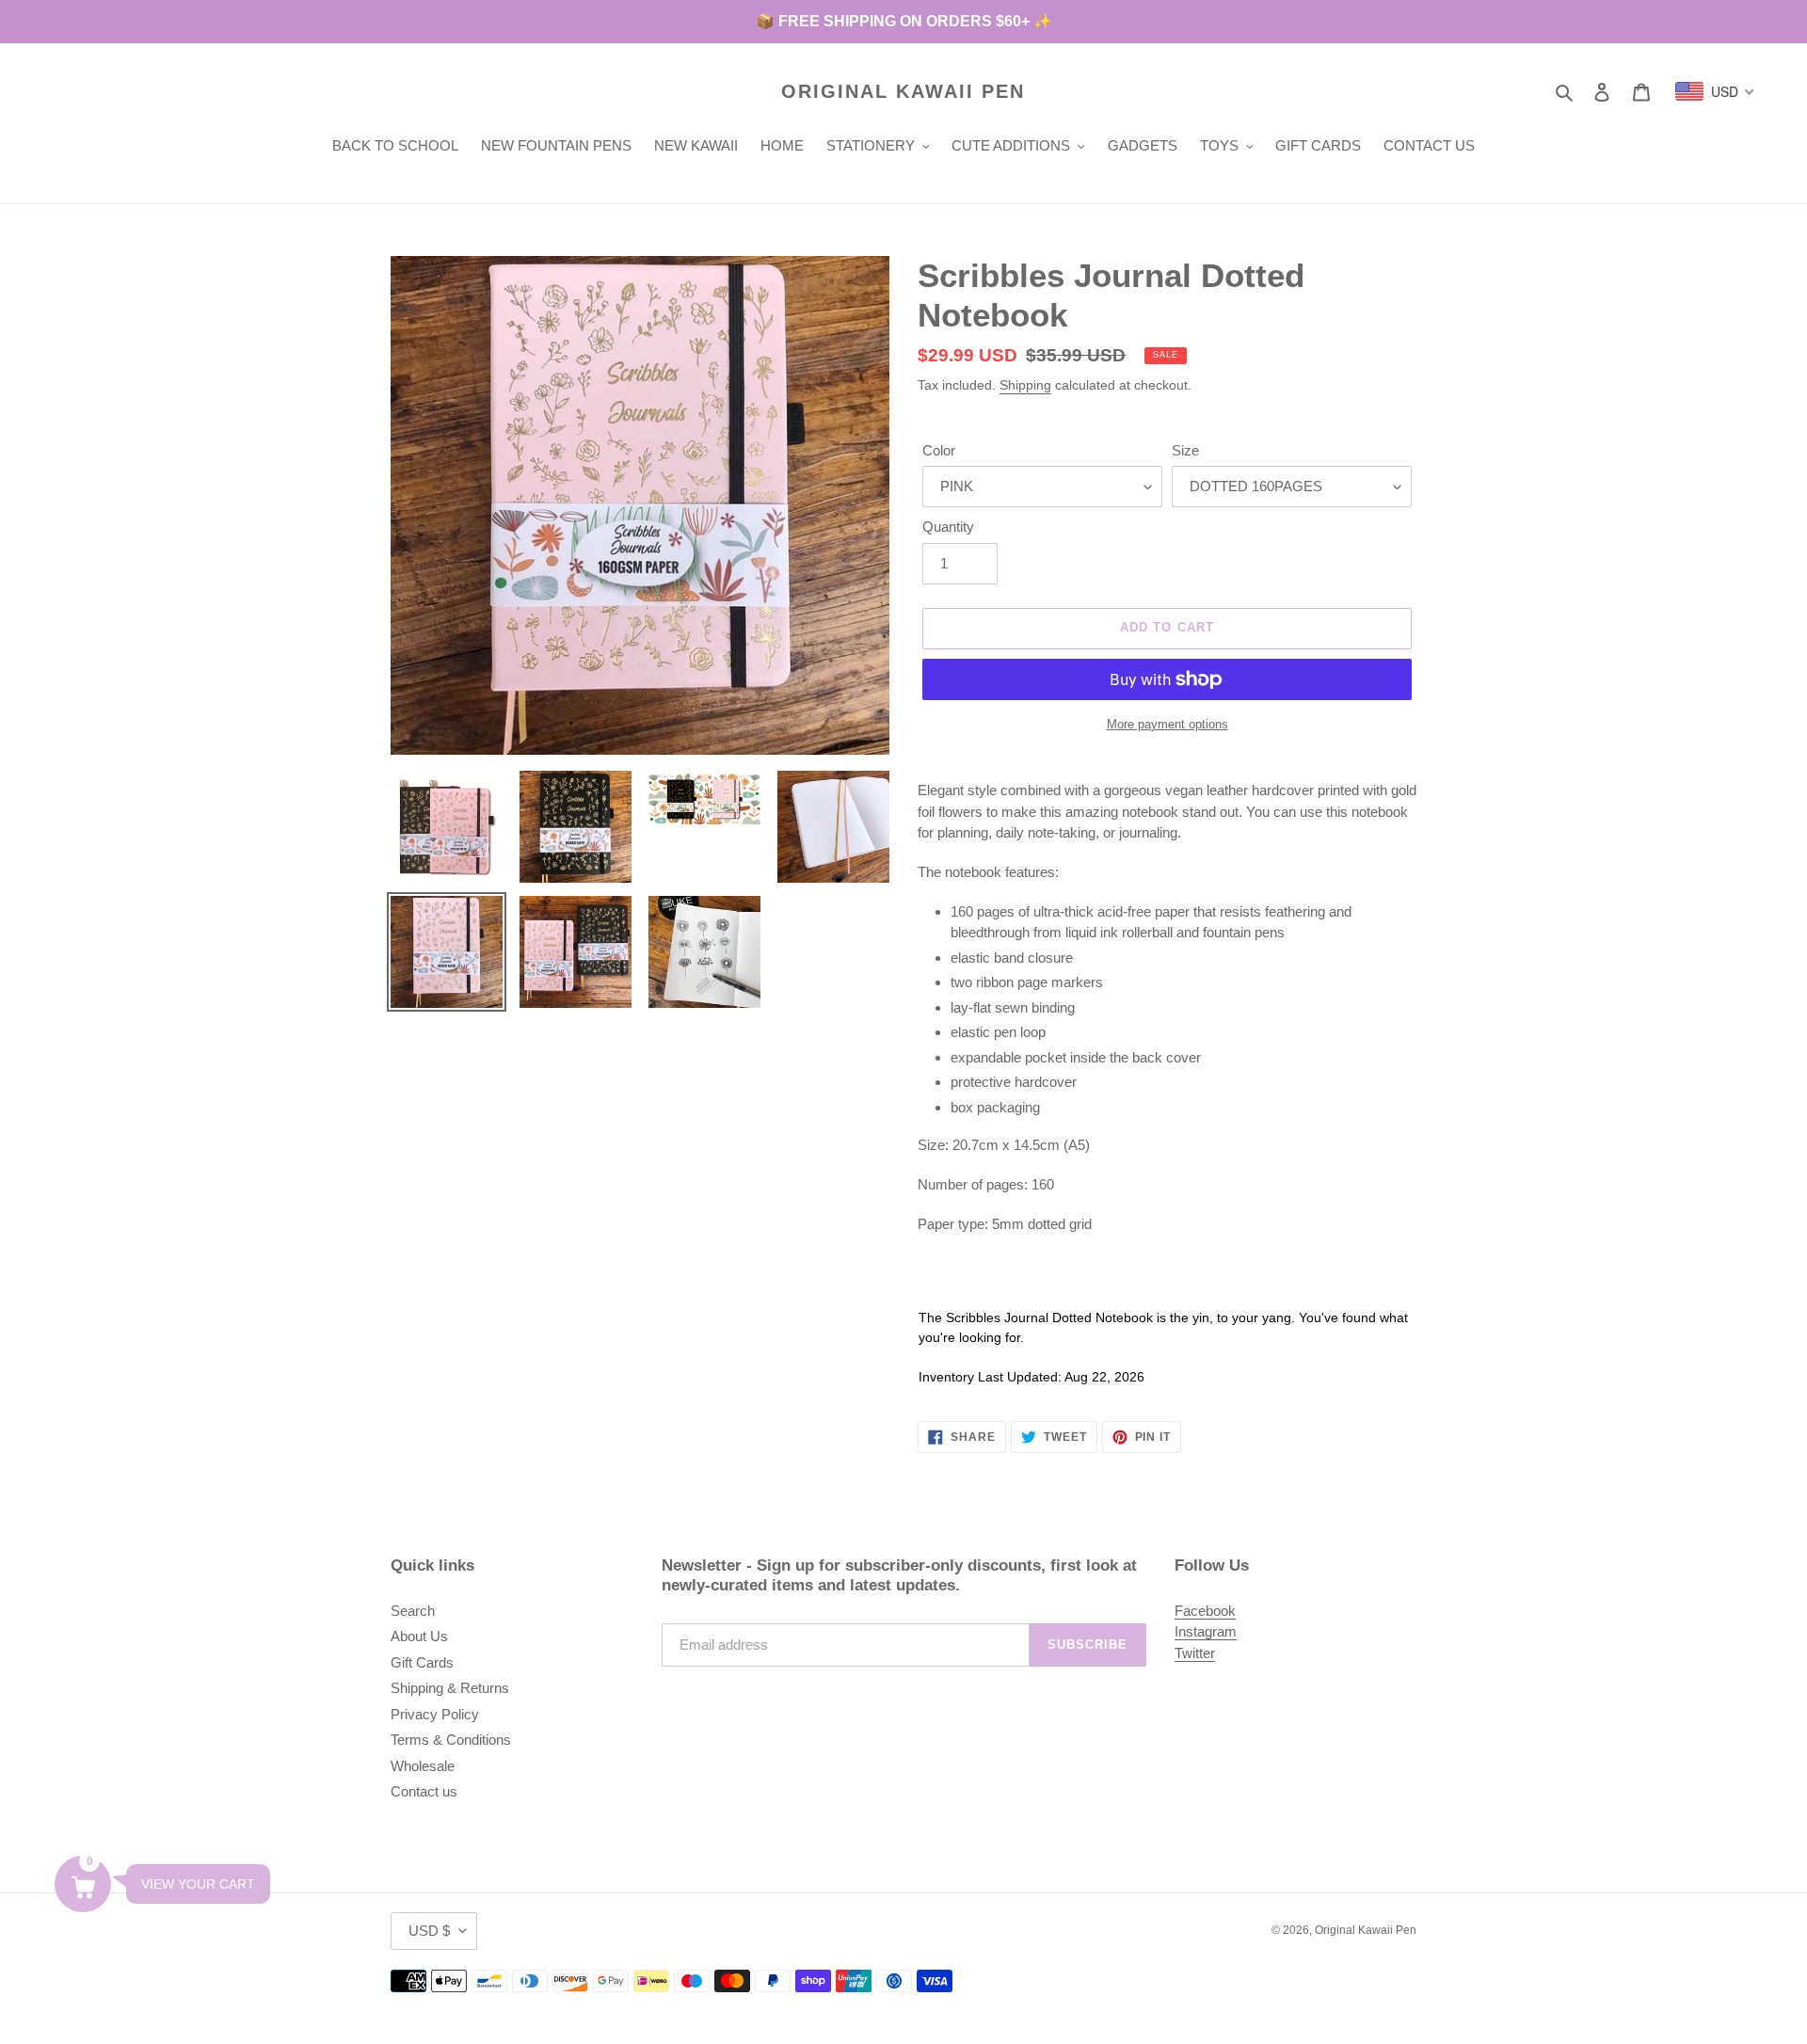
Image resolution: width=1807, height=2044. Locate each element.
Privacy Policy (435, 1714)
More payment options (1167, 724)
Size (1185, 450)
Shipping (1025, 385)
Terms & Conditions (451, 1740)
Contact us (424, 1791)
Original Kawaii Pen (903, 91)
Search (413, 1611)
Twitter (1195, 1653)
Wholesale (423, 1766)
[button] (83, 1884)
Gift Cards (422, 1662)
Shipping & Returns (450, 1688)
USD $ (429, 1931)
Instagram (1206, 1631)
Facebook (1205, 1611)
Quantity (948, 527)
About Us (419, 1636)
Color (939, 450)
